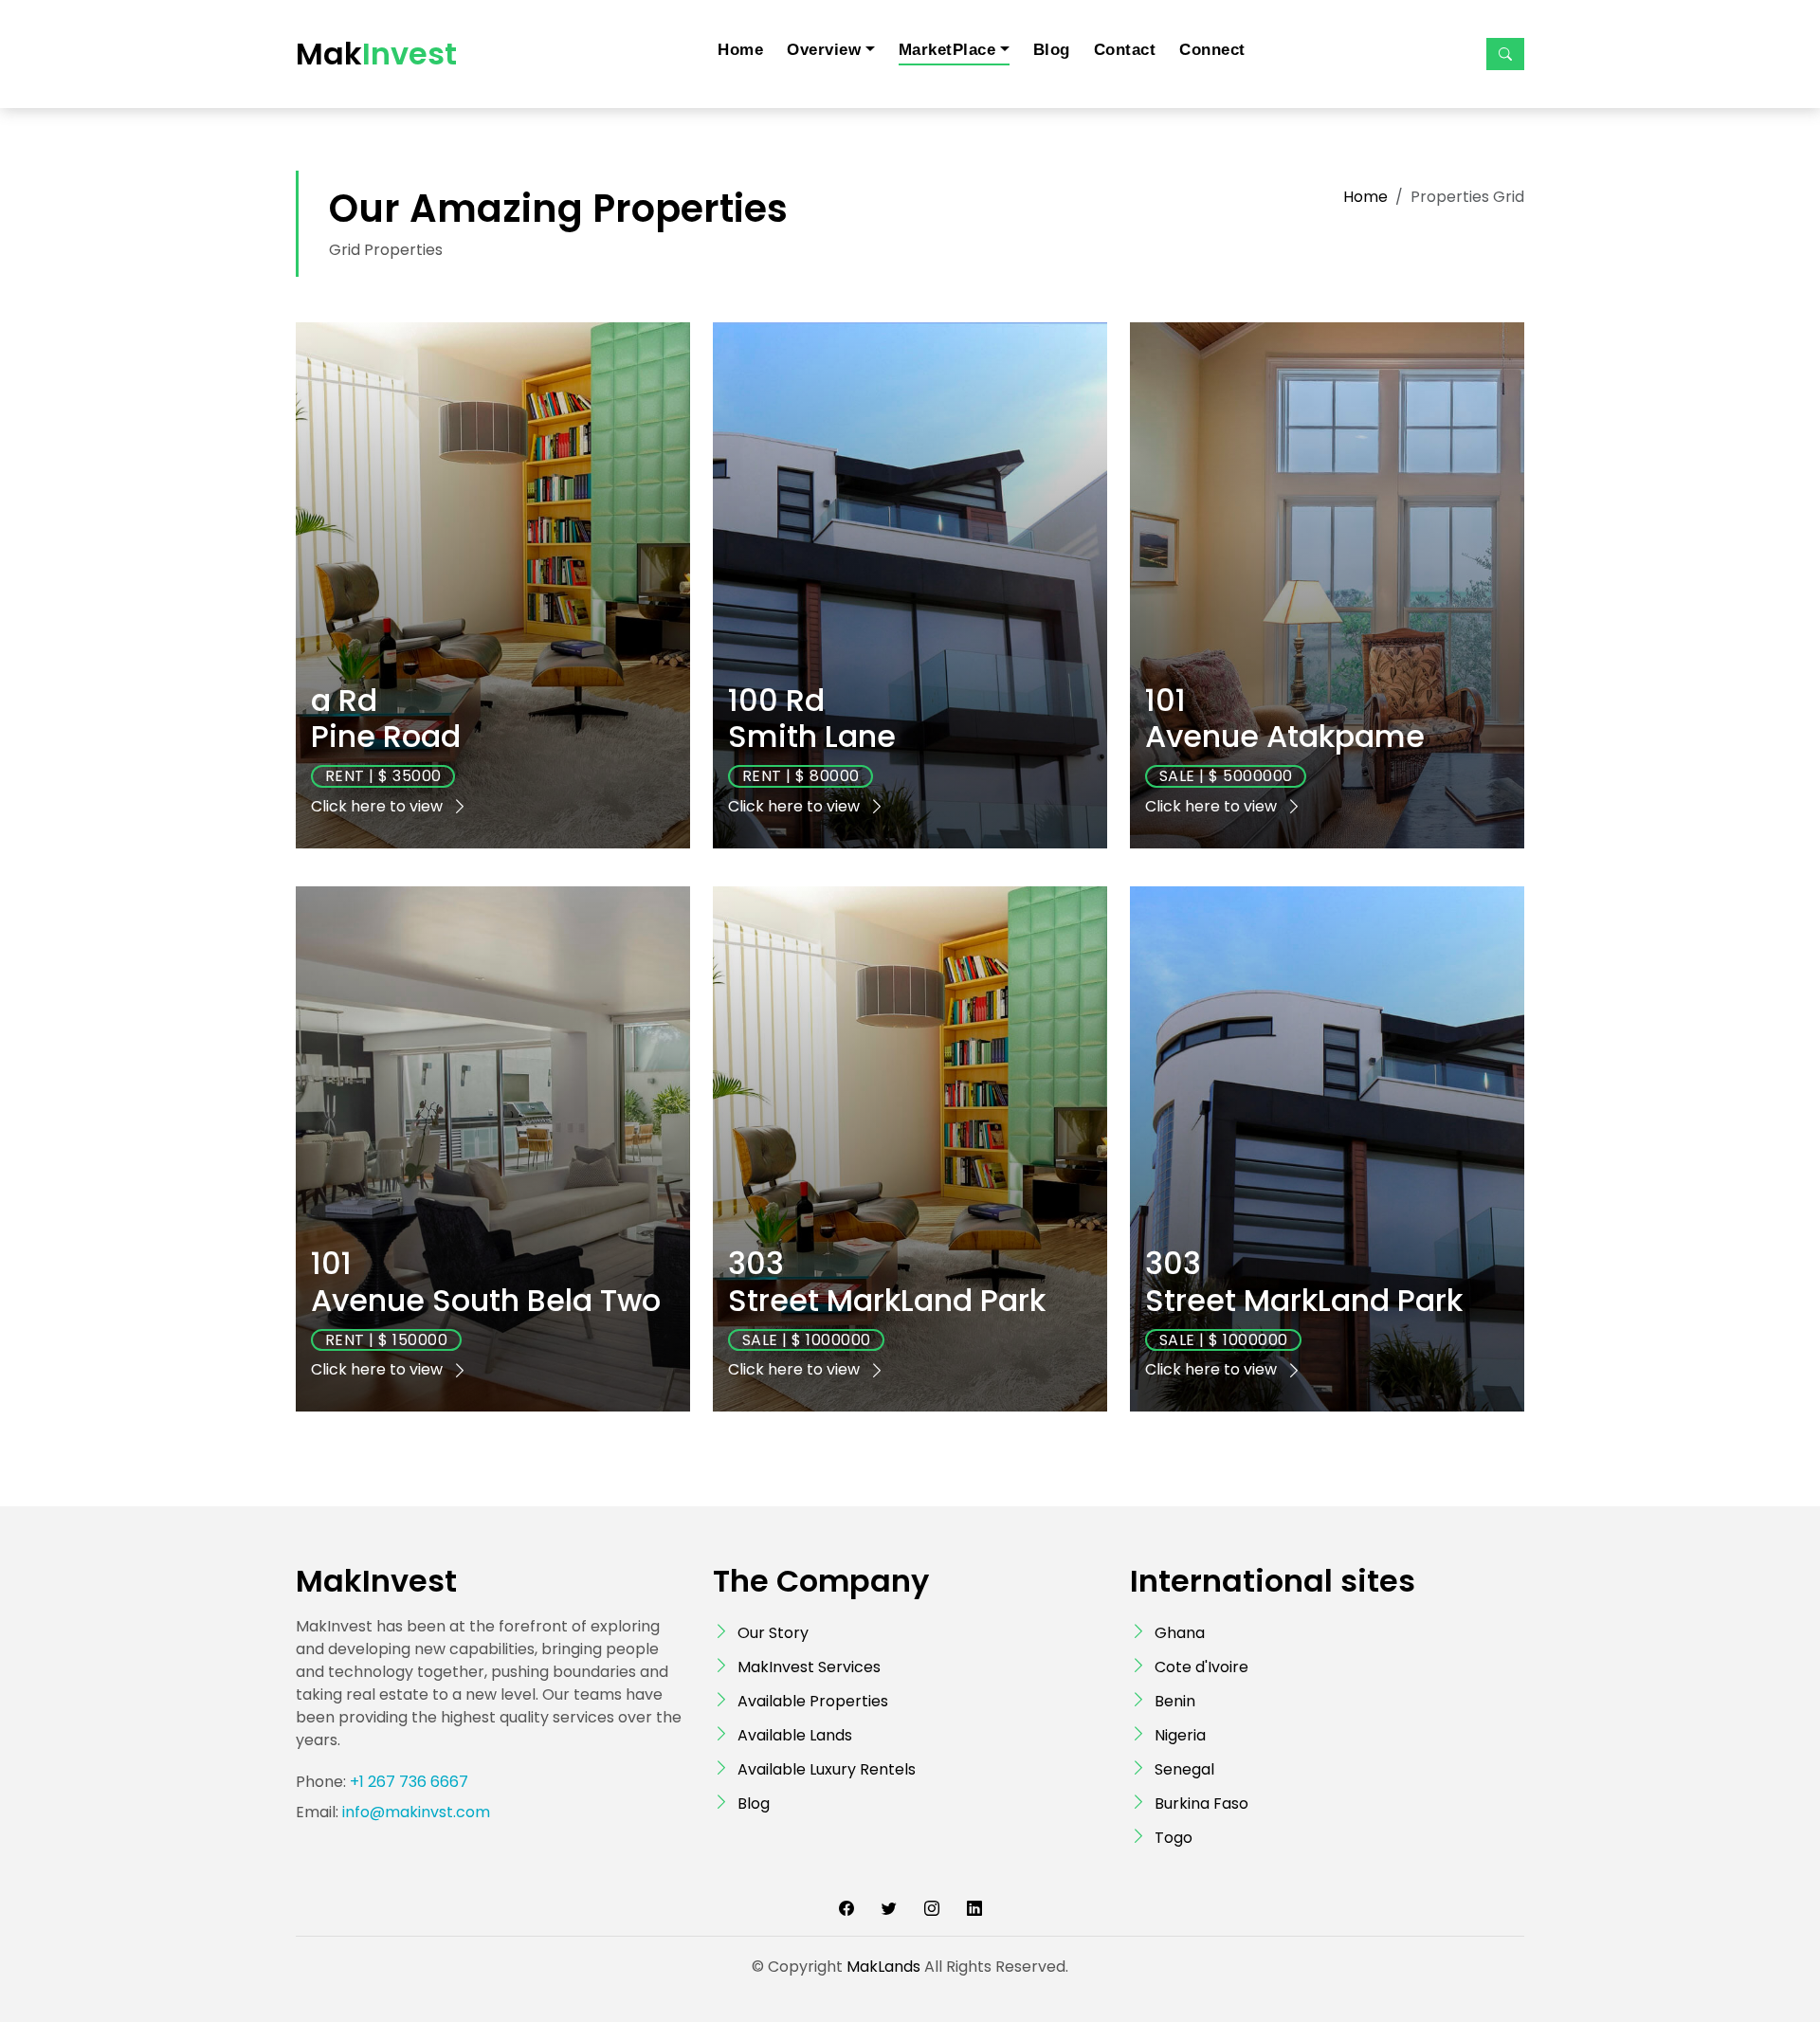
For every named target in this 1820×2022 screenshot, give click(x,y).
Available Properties (813, 1701)
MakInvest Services (809, 1667)
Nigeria (1180, 1735)
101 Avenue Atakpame (1285, 718)
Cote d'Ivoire (1201, 1667)
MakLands (883, 1967)
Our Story (773, 1633)
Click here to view (379, 806)
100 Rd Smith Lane (812, 718)
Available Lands (795, 1735)
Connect (1212, 50)
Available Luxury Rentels (827, 1769)
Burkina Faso (1201, 1803)
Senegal (1184, 1769)
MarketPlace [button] (947, 50)
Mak (376, 54)
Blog (1052, 50)
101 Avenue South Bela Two (486, 1281)
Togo (1174, 1838)
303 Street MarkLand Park (887, 1281)
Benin (1175, 1701)
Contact (1125, 50)
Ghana (1180, 1633)
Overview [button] (824, 50)
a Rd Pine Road (386, 718)
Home (740, 50)
